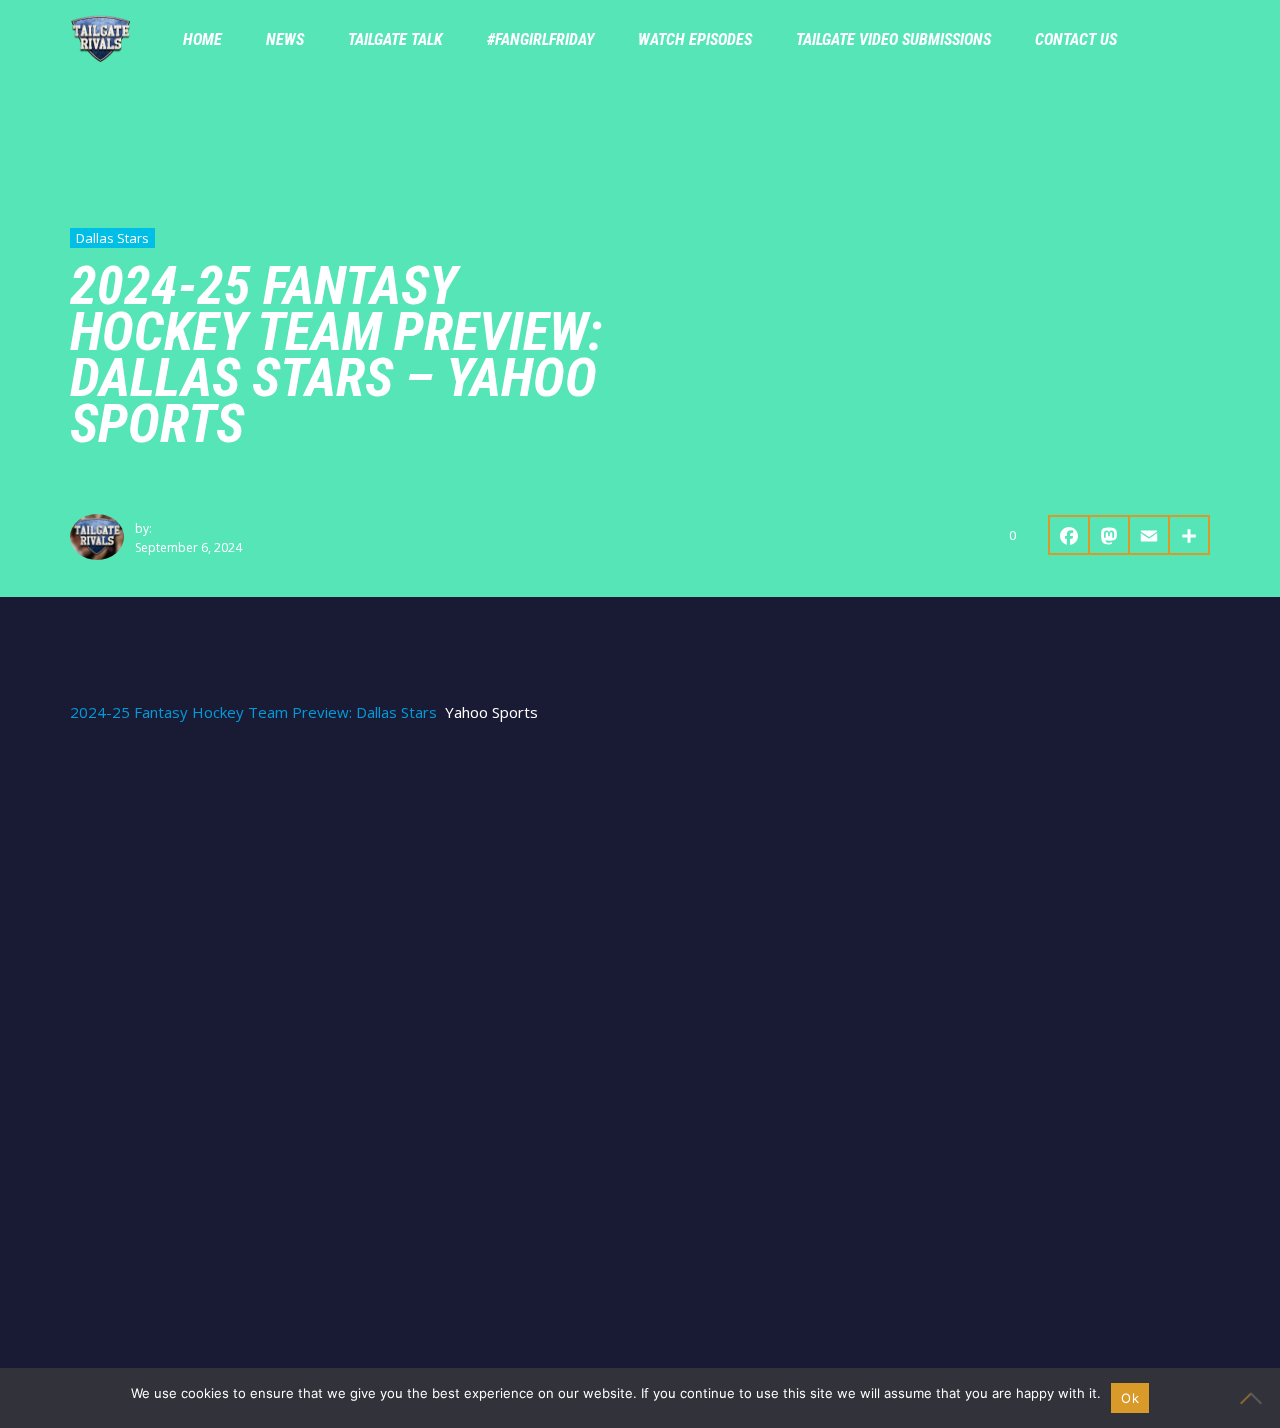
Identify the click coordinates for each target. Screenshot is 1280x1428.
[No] (1255, 1398)
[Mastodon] (1110, 535)
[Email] (1150, 535)
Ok (1130, 1398)
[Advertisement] (640, 892)
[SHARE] (1190, 535)
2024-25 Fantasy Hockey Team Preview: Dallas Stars (253, 712)
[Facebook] (1069, 535)
